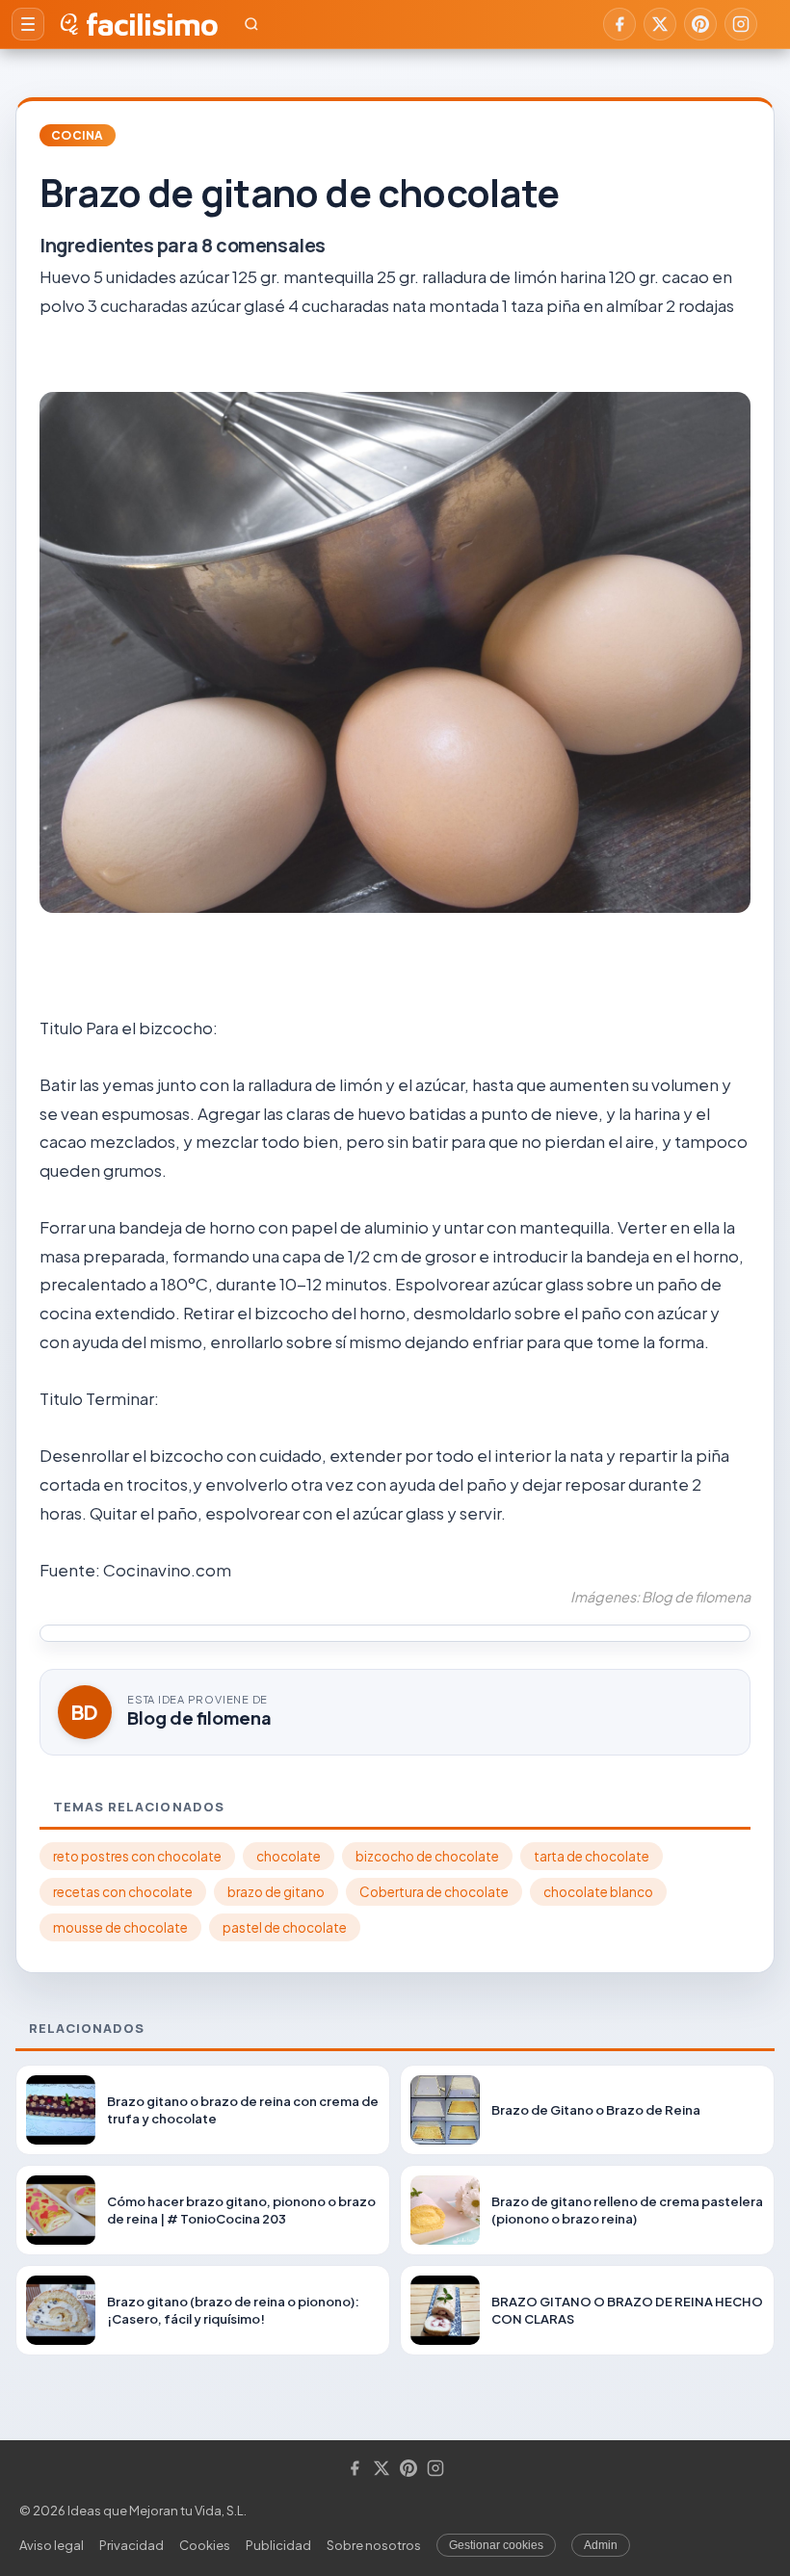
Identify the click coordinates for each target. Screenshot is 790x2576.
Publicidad (278, 2545)
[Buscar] (251, 24)
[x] (660, 24)
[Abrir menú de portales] (28, 24)
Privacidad (132, 2545)
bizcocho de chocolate (427, 1856)
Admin (601, 2545)
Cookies (205, 2545)
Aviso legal (52, 2545)
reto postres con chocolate (137, 1856)
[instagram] (741, 24)
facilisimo (152, 24)
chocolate (289, 1856)
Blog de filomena (199, 1717)
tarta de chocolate (592, 1856)
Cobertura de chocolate (434, 1892)
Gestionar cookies (496, 2545)
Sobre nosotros (374, 2545)
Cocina (78, 135)
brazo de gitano (276, 1892)
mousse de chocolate (120, 1927)
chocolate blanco (598, 1892)
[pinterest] (700, 24)
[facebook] (619, 24)
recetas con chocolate (123, 1892)
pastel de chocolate (285, 1927)
